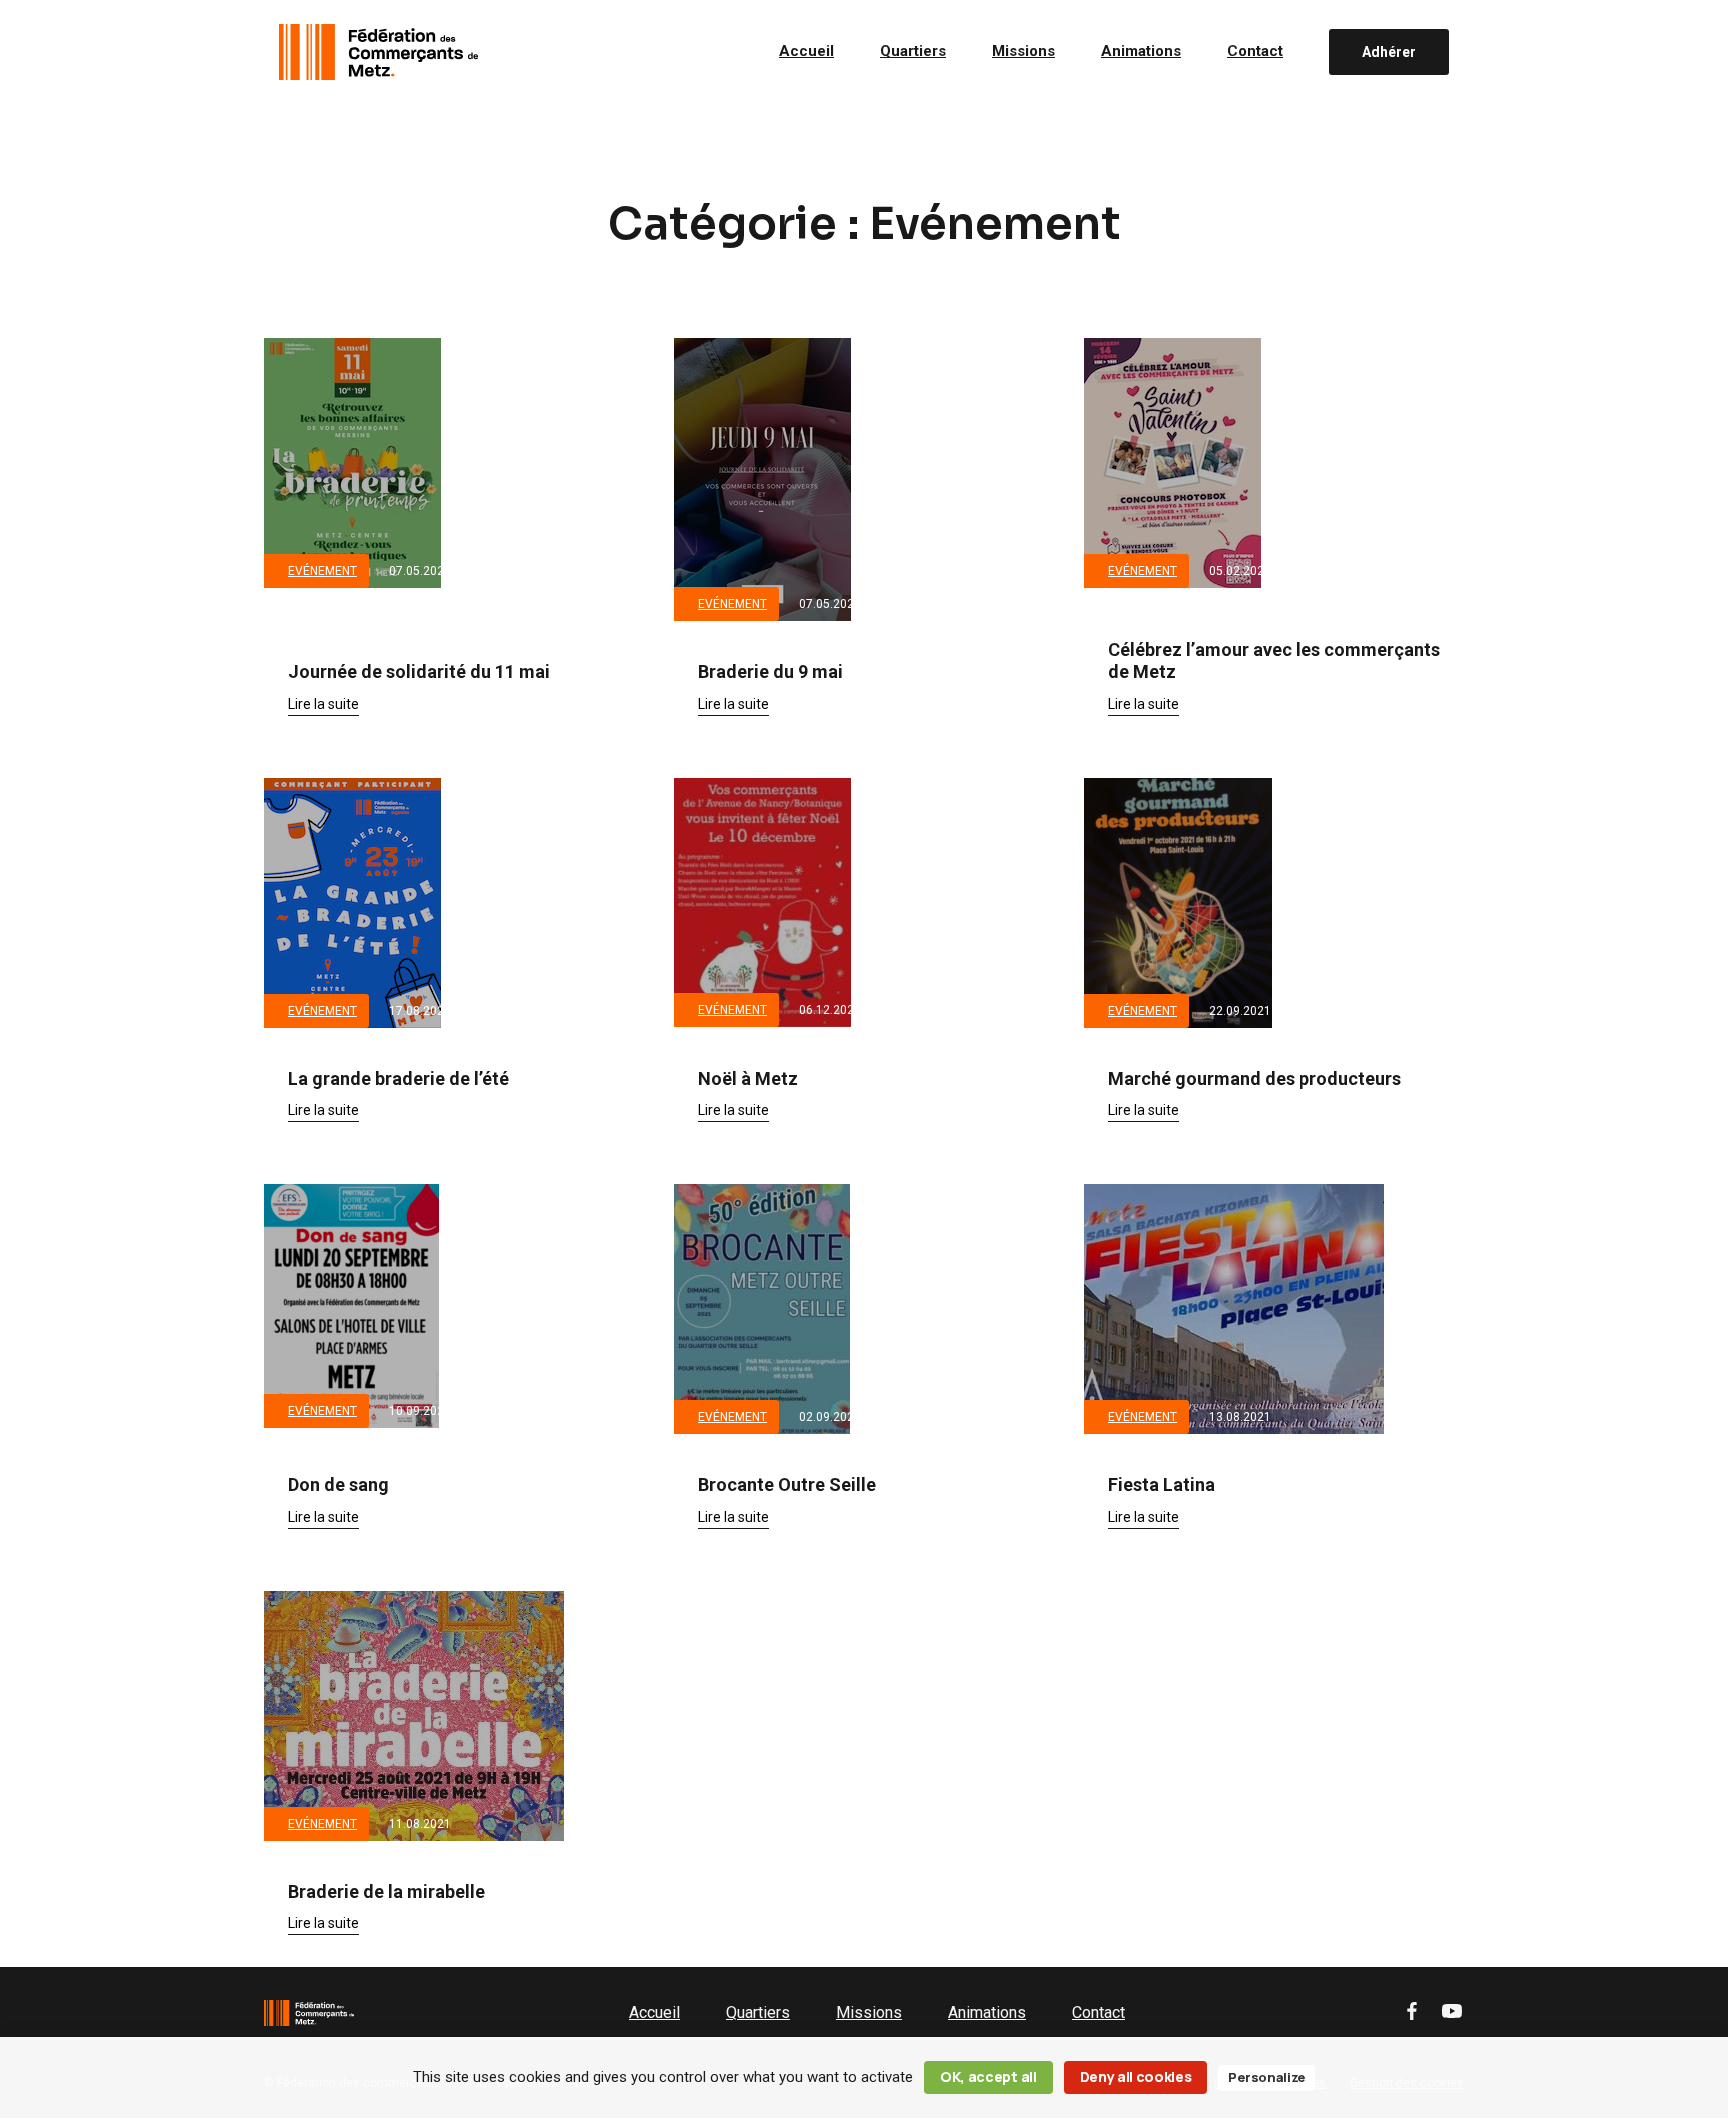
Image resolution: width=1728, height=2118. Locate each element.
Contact (1255, 51)
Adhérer (1389, 52)
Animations (1141, 51)
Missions (1023, 51)
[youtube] (1452, 2012)
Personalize (1266, 2077)
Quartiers (913, 51)
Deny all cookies (1136, 2076)
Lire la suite (323, 704)
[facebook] (1412, 2012)
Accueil (806, 51)
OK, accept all (988, 2076)
